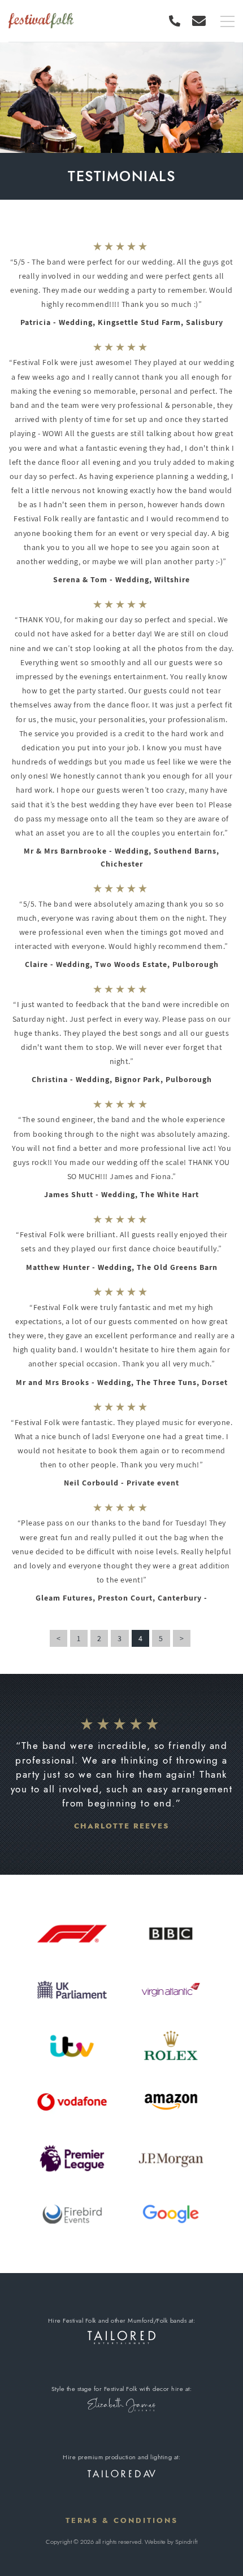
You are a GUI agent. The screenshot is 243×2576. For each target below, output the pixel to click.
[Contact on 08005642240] (177, 21)
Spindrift (186, 2542)
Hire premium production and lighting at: (121, 2457)
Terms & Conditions (122, 2520)
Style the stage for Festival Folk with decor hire (118, 2389)
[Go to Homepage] (41, 21)
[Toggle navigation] (227, 22)
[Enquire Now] (199, 21)
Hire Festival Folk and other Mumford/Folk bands (118, 2320)
